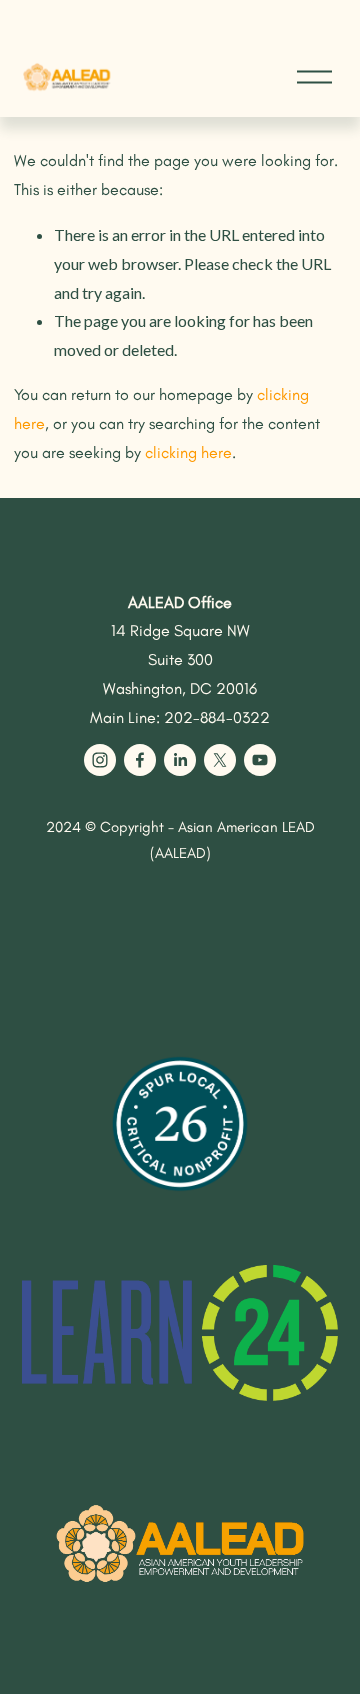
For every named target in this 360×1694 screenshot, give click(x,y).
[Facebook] (140, 760)
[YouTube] (260, 760)
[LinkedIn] (180, 760)
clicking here (188, 452)
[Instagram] (100, 760)
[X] (220, 760)
